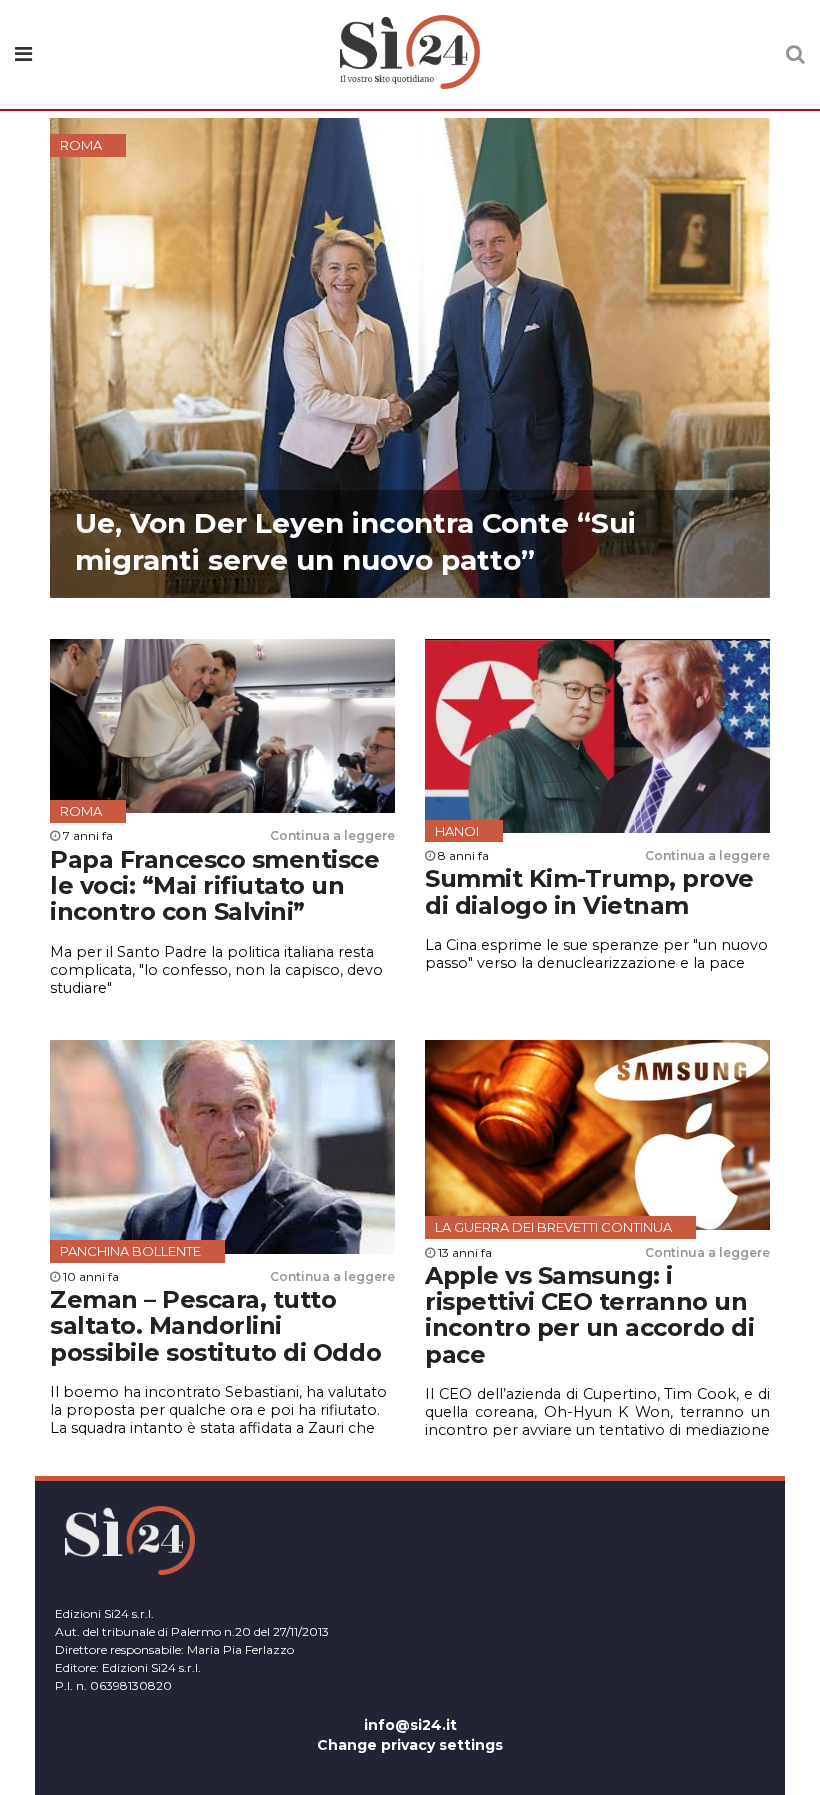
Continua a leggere (332, 835)
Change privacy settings (410, 1745)
